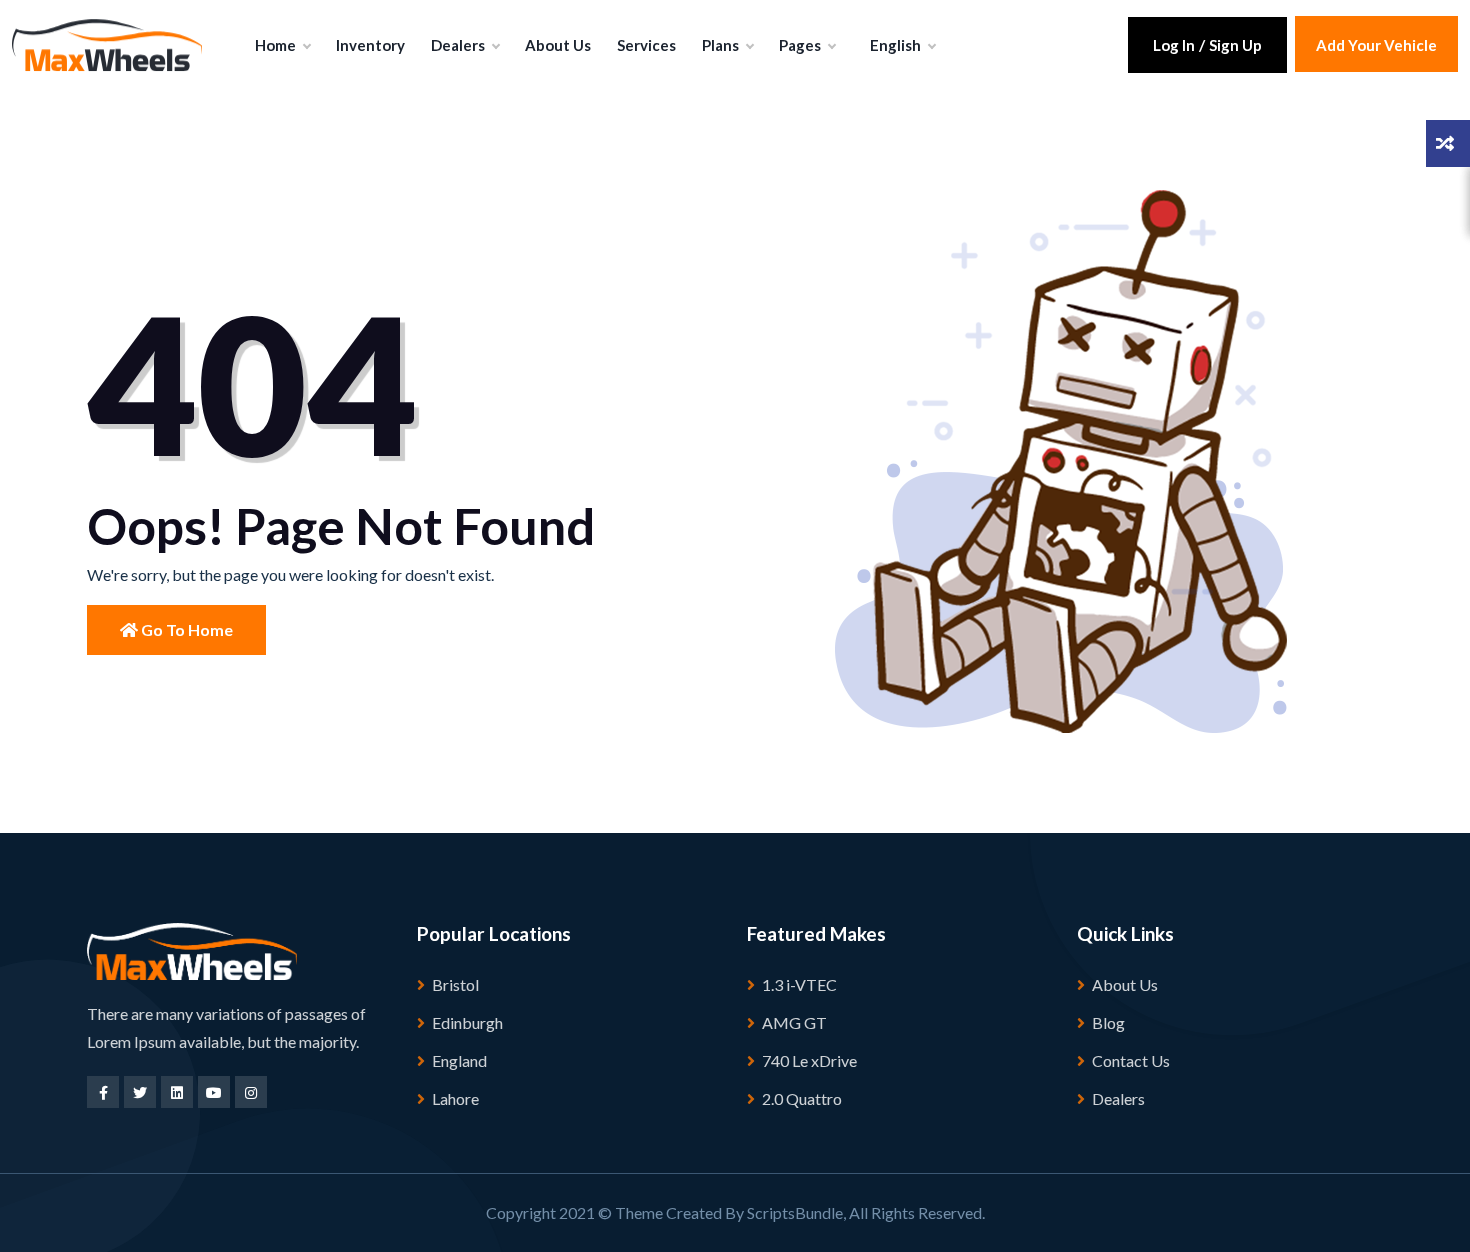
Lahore (455, 1098)
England (459, 1060)
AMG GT (794, 1022)
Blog (1108, 1022)
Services (646, 45)
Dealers (459, 45)
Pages (801, 45)
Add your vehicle (1376, 45)
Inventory (370, 45)
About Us (558, 45)
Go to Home (185, 629)
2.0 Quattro (802, 1098)
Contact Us (1131, 1060)
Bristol (455, 984)
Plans (722, 45)
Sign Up (1235, 45)
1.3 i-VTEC (799, 984)
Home (277, 45)
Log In (1174, 45)
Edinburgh (467, 1022)
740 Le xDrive (809, 1060)
